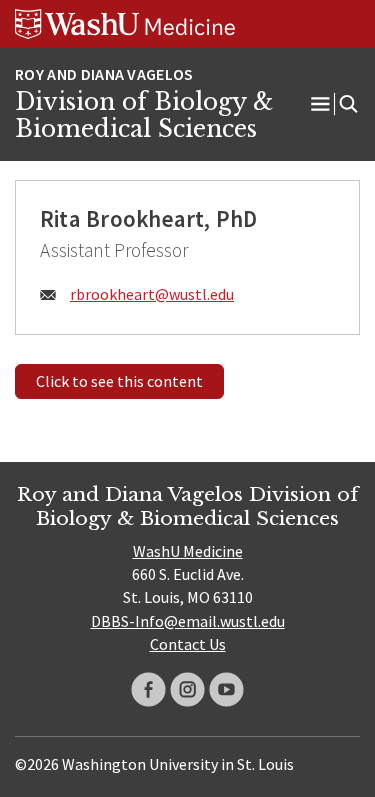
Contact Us (188, 644)
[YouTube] (226, 689)
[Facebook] (148, 689)
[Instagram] (187, 689)
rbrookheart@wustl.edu (152, 294)
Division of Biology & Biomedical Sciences (144, 116)
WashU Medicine (188, 551)
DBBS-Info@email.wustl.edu (188, 621)
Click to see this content (119, 381)
